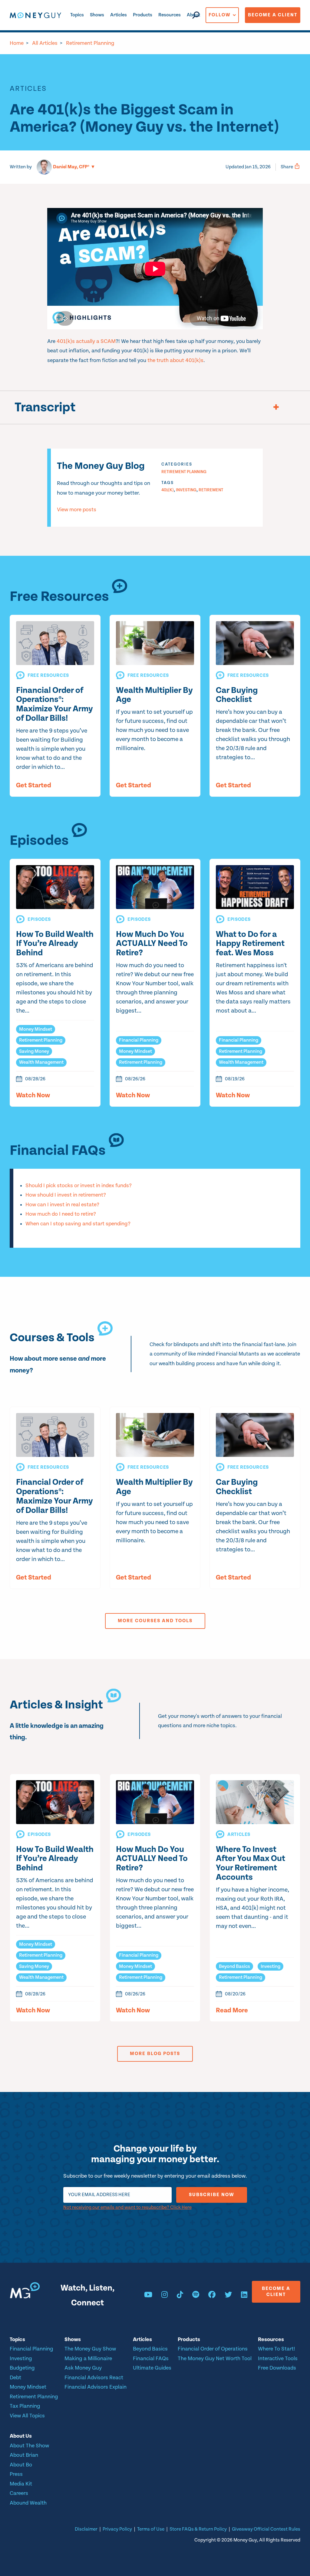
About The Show (29, 2446)
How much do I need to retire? (61, 1214)
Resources (170, 15)
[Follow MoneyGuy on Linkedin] (244, 2296)
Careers (19, 2493)
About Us (21, 2436)
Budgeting (22, 2368)
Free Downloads (277, 2368)
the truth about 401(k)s (175, 360)
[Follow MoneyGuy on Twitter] (228, 2296)
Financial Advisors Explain (96, 2387)
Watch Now (33, 1095)
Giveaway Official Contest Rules (266, 2529)
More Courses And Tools (155, 1621)
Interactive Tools (278, 2359)
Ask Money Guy (83, 2368)
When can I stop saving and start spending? (78, 1224)
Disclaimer (86, 2529)
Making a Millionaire (88, 2359)
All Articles (45, 43)
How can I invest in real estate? (62, 1205)
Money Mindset (36, 1029)
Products (143, 15)
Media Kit (21, 2484)
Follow (220, 15)
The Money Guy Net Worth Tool (215, 2359)
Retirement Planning (90, 43)
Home (17, 43)
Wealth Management (41, 1062)
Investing (186, 490)
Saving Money (34, 1051)
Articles (119, 15)
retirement (211, 490)
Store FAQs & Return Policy (198, 2529)
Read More (232, 2011)
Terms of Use (151, 2529)
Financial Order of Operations (213, 2349)
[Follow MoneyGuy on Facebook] (212, 2296)
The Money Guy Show (90, 2349)
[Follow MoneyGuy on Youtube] (148, 2296)
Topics (77, 15)
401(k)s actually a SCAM (86, 341)
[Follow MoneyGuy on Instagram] (165, 2296)
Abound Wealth (28, 2503)
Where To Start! (277, 2349)
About (193, 15)
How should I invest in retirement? (66, 1195)
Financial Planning (139, 1040)
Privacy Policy (117, 2529)
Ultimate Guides (152, 2368)
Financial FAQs (151, 2359)
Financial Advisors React (94, 2378)
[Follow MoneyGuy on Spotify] (196, 2296)
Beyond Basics (234, 1967)
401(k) (168, 490)
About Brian (24, 2455)
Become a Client (273, 15)
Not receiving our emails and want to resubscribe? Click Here (127, 2207)
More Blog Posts (155, 2054)
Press (16, 2474)
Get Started (34, 786)
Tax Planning (25, 2406)
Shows (97, 15)
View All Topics (27, 2416)
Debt (15, 2378)
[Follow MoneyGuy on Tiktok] (180, 2296)
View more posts (77, 510)
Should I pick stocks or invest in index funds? (79, 1186)
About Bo (21, 2465)
